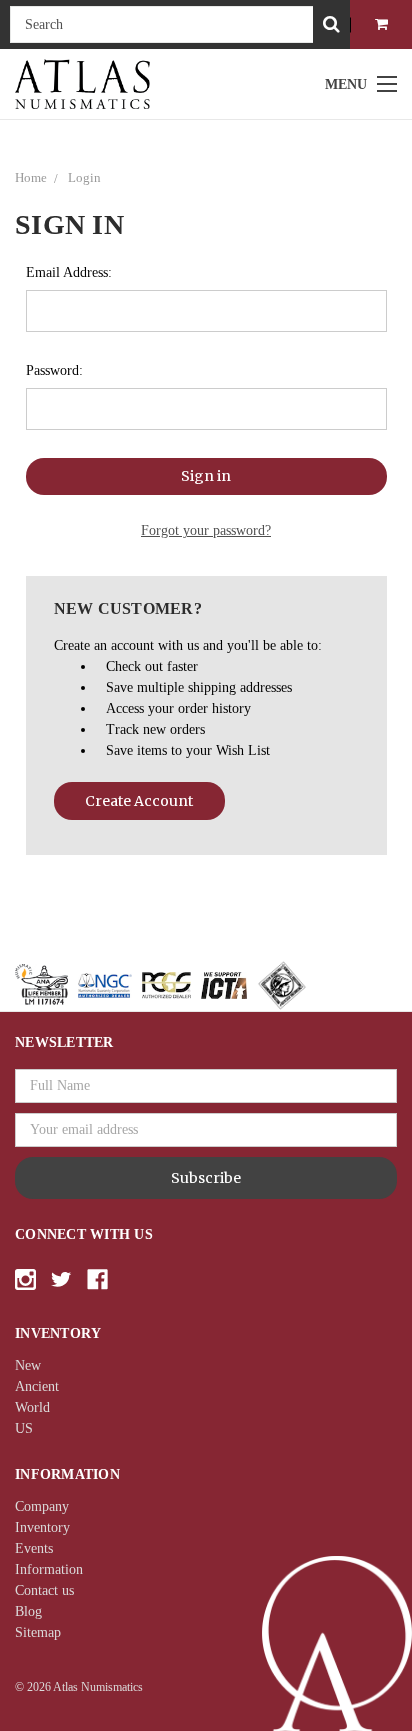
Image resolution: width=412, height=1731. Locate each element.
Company (42, 1506)
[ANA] (41, 984)
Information (49, 1569)
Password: (54, 370)
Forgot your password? (206, 530)
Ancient (37, 1386)
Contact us (44, 1590)
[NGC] (105, 984)
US (24, 1428)
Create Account (139, 801)
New (28, 1365)
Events (34, 1548)
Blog (28, 1611)
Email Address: (69, 272)
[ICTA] (224, 984)
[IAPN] (282, 984)
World (32, 1407)
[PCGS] (166, 984)
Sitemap (38, 1632)
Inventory (42, 1527)
